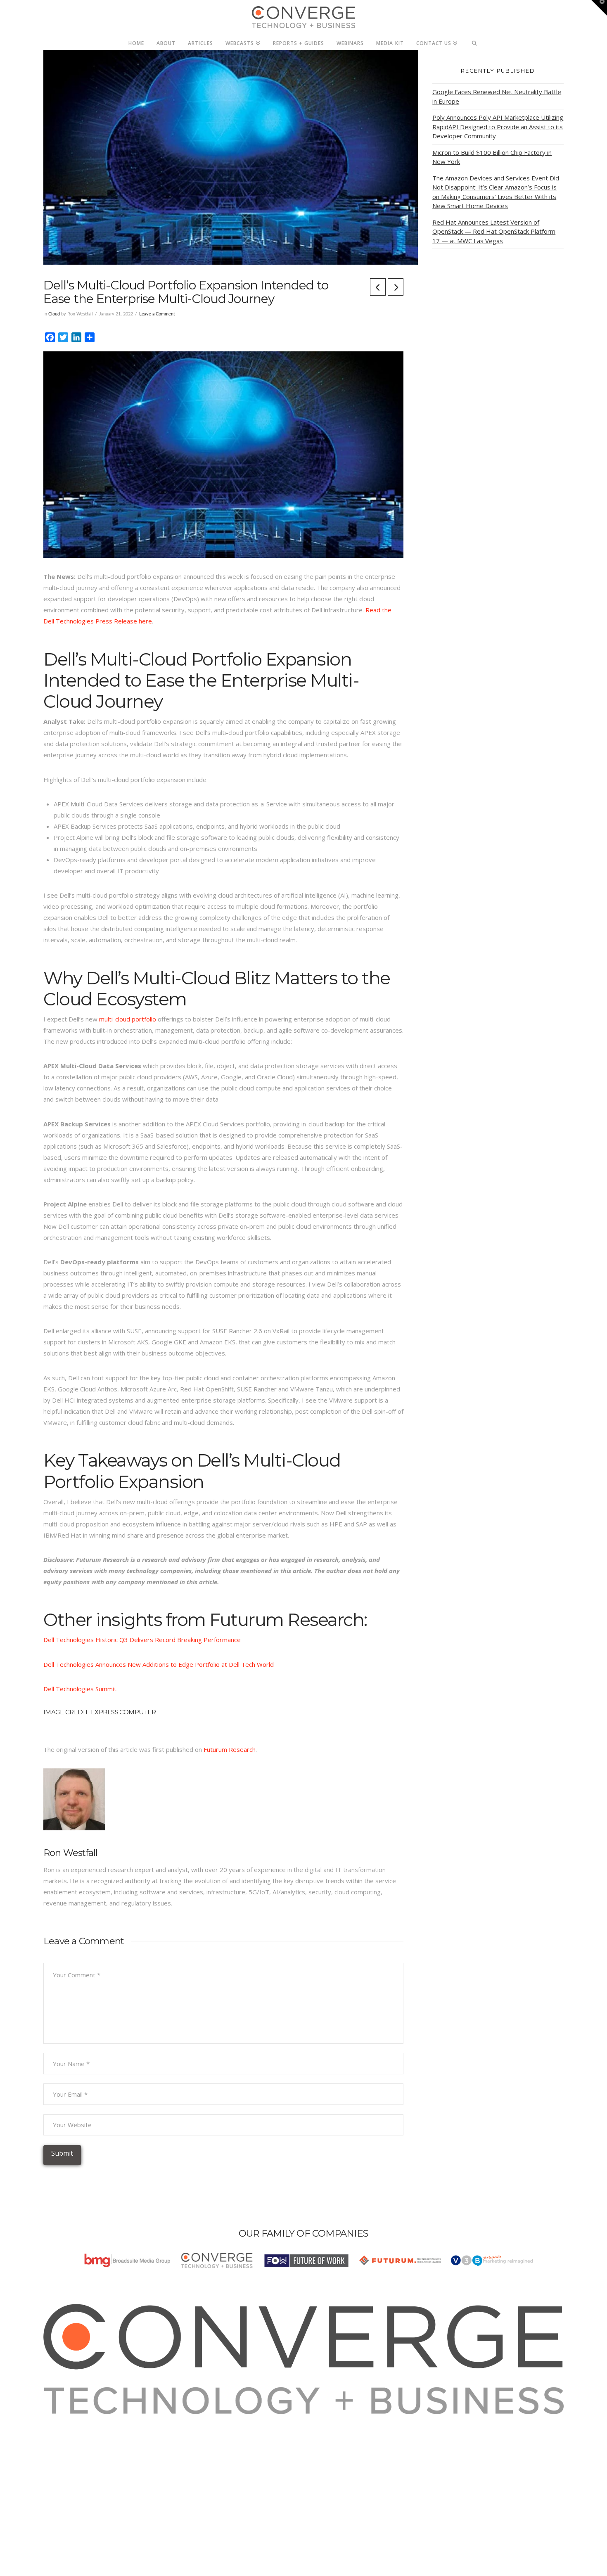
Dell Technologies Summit (80, 1689)
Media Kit (67, 2431)
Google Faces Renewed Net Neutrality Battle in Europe (497, 96)
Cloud (54, 314)
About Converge (77, 2420)
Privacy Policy (73, 2453)
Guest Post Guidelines (85, 2464)
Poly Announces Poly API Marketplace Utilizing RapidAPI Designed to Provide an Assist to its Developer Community (498, 127)
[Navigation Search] (475, 41)
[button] (599, 8)
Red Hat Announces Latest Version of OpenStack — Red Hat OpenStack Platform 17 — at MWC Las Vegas (494, 231)
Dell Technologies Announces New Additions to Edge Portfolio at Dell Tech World (159, 1664)
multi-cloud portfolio (128, 1019)
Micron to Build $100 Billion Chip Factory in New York (492, 157)
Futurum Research (230, 1749)
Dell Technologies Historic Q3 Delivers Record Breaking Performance (142, 1640)
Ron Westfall (71, 1853)
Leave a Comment (157, 314)
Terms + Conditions (82, 2442)
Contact (65, 2475)
